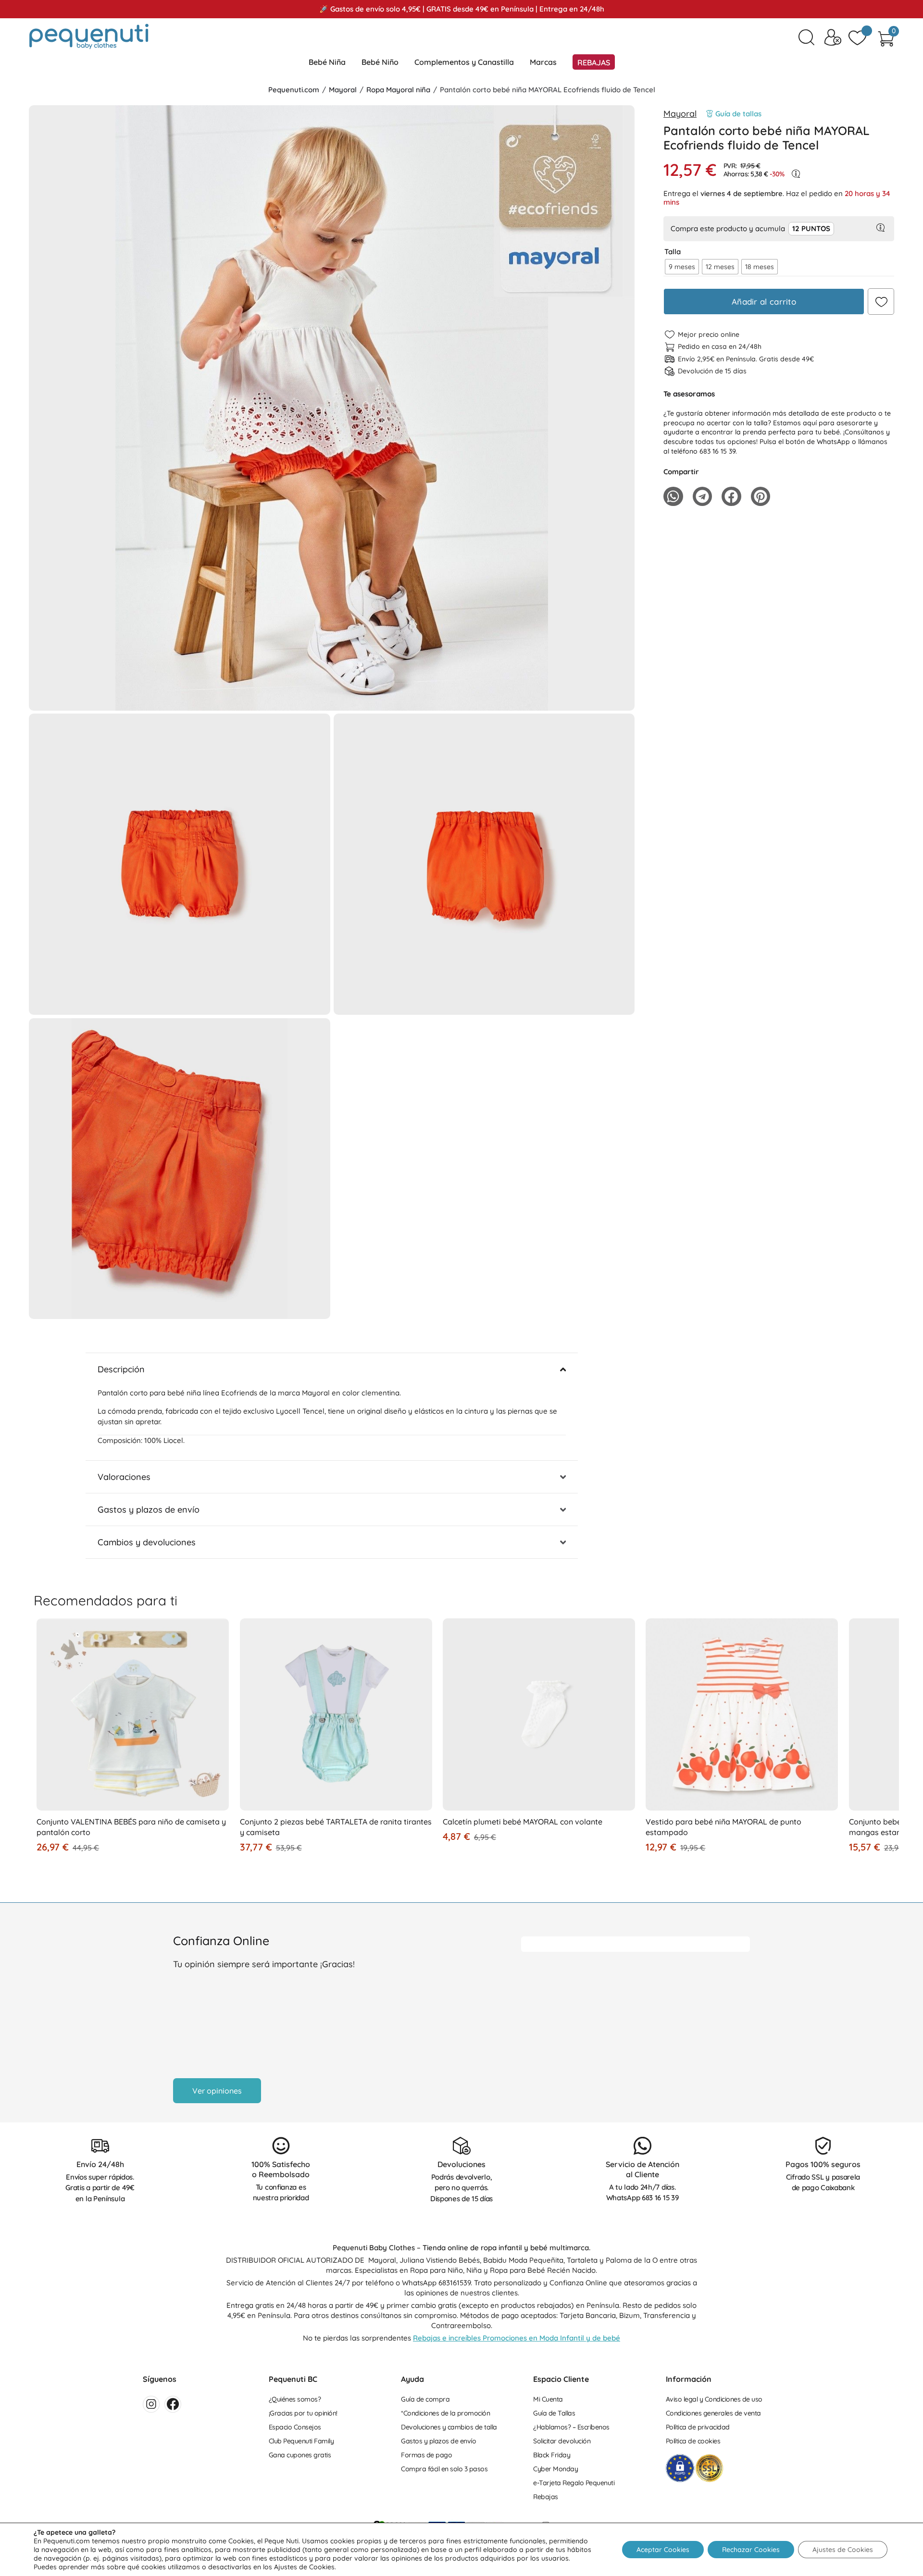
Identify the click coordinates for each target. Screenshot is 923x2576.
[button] (332, 701)
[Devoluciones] (462, 2146)
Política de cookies (693, 2441)
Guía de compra (425, 2399)
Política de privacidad (698, 2427)
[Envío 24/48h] (100, 2146)
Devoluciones (461, 2164)
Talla (673, 252)
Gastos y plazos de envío (438, 2441)
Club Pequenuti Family (301, 2441)
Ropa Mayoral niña (398, 90)
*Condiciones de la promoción (445, 2413)
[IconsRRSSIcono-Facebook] (173, 2404)
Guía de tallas (738, 114)
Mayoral (343, 90)
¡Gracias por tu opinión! (303, 2413)
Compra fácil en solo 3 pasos (444, 2469)
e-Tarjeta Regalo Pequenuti (574, 2483)
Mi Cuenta (548, 2399)
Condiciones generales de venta (713, 2413)
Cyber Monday (555, 2469)
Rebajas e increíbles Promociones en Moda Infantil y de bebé (517, 2338)
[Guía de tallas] (710, 114)
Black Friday (552, 2455)
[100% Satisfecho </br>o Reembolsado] (281, 2146)
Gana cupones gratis (300, 2455)
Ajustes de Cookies (843, 2550)
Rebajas (546, 2497)
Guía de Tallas (554, 2413)
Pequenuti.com (294, 90)
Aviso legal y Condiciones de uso (714, 2399)
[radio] (682, 267)
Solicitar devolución (562, 2441)
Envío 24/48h (100, 2164)
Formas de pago (426, 2455)
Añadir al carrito (764, 302)
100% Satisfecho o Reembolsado (281, 2169)
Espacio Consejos (295, 2427)
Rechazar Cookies (751, 2550)
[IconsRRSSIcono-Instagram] (151, 2404)
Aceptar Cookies (663, 2550)
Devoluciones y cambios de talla (449, 2427)
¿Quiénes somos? (295, 2399)
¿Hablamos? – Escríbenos (571, 2427)
